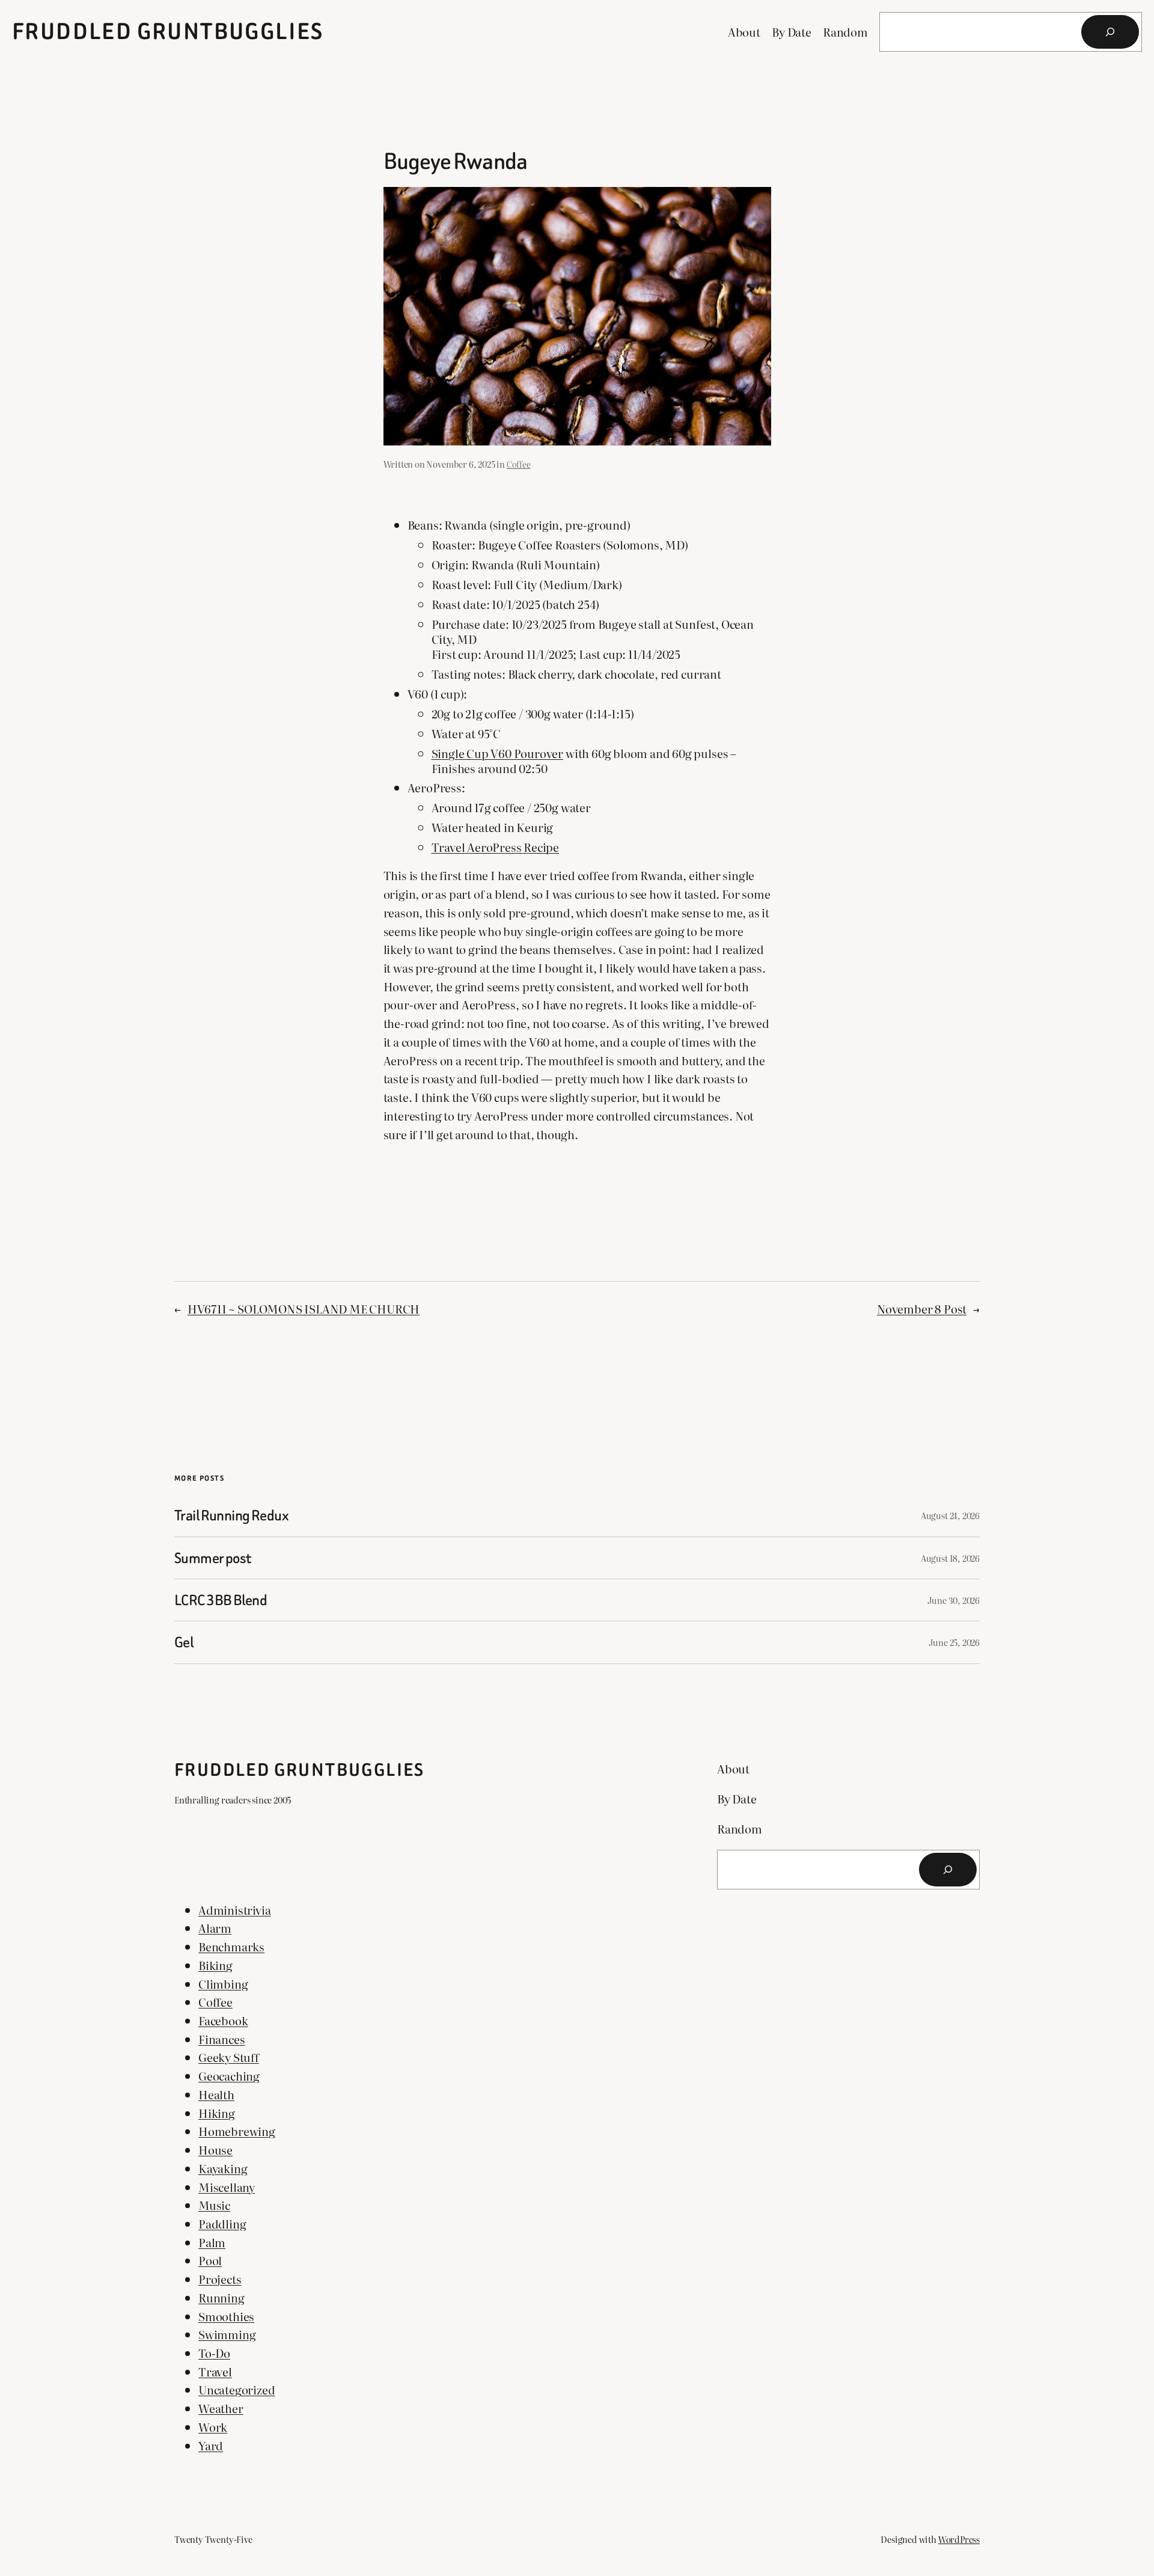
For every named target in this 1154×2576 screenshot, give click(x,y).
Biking (215, 1965)
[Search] (1110, 32)
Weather (221, 2408)
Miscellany (227, 2187)
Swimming (227, 2334)
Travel (215, 2371)
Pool (210, 2260)
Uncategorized (237, 2389)
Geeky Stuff (229, 2057)
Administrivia (235, 1910)
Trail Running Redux (231, 1515)
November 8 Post (922, 1308)
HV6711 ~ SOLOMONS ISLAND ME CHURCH (304, 1308)
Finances (221, 2039)
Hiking (217, 2113)
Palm (212, 2242)
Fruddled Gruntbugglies (168, 32)
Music (214, 2205)
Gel (184, 1642)
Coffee (519, 464)
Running (221, 2297)
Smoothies (226, 2316)
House (215, 2149)
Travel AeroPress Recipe (496, 847)
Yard (211, 2445)
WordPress (959, 2539)
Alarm (215, 1928)
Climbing (223, 1984)
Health (216, 2094)
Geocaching (229, 2076)
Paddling (222, 2223)
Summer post (213, 1558)
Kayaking (223, 2168)
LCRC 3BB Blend (221, 1600)
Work (213, 2427)
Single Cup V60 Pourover (498, 753)
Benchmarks (231, 1946)
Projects (220, 2279)
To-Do (214, 2353)
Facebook (223, 2020)
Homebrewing (237, 2131)
